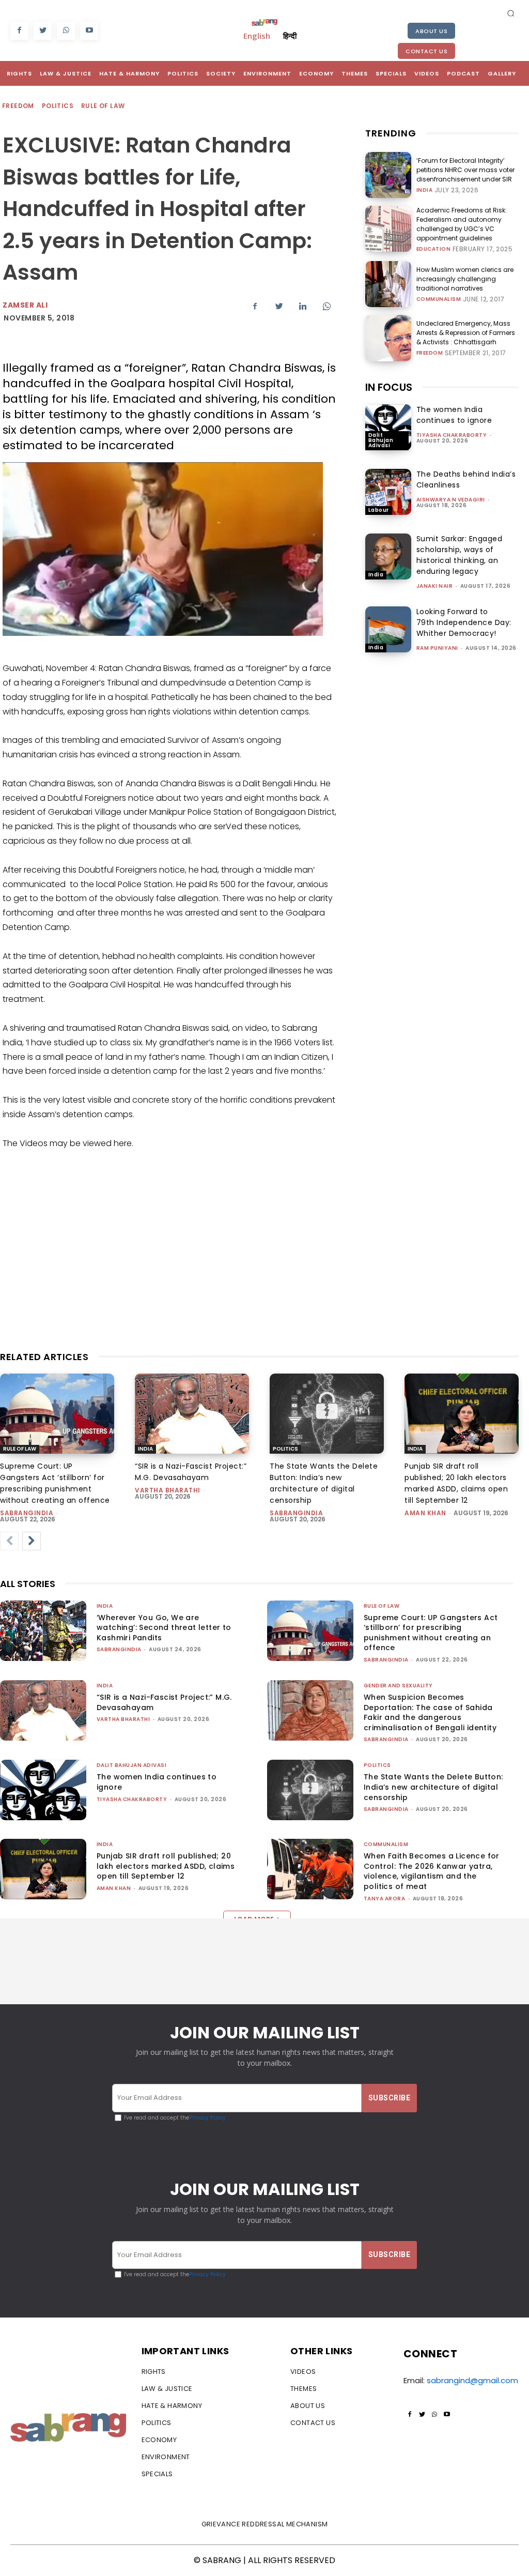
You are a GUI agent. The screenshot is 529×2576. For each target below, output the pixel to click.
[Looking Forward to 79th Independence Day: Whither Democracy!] (388, 629)
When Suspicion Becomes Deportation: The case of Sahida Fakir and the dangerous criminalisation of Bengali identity (430, 1712)
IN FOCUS (389, 387)
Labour (379, 510)
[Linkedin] (303, 307)
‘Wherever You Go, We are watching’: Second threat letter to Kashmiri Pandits (164, 1628)
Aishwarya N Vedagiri (451, 500)
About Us (431, 31)
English (257, 36)
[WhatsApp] (66, 31)
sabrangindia (27, 1513)
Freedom (18, 106)
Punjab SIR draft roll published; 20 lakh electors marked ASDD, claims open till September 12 (166, 1866)
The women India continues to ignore (454, 415)
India (425, 190)
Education (434, 249)
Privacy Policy (207, 2118)
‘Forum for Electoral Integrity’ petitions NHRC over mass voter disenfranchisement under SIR (465, 170)
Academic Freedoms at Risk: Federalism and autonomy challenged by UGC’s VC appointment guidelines (462, 224)
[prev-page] (9, 1541)
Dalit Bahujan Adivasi (381, 440)
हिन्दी (290, 36)
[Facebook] (19, 31)
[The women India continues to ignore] (388, 427)
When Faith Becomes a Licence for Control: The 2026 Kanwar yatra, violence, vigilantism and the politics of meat (432, 1871)
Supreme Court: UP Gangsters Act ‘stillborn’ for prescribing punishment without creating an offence (431, 1633)
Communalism (439, 299)
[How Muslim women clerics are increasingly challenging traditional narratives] (388, 284)
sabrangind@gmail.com (472, 2380)
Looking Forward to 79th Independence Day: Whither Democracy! (464, 622)
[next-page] (32, 1541)
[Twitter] (43, 31)
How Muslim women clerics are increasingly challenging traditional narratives (465, 279)
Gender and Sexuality (398, 1686)
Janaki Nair (435, 586)
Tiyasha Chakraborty (452, 435)
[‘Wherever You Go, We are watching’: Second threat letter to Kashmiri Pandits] (43, 1631)
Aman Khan (425, 1513)
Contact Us (426, 51)
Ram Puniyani (437, 648)
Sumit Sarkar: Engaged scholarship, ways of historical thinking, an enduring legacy (460, 555)
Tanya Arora (385, 1899)
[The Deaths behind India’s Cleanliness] (388, 492)
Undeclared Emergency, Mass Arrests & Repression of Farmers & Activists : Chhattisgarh (466, 333)
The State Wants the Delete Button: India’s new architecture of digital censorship (433, 1787)
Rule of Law (103, 106)
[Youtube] (89, 31)
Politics (58, 106)
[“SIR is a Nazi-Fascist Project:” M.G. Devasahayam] (192, 1414)
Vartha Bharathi (168, 1490)
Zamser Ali (25, 305)
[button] (511, 13)
